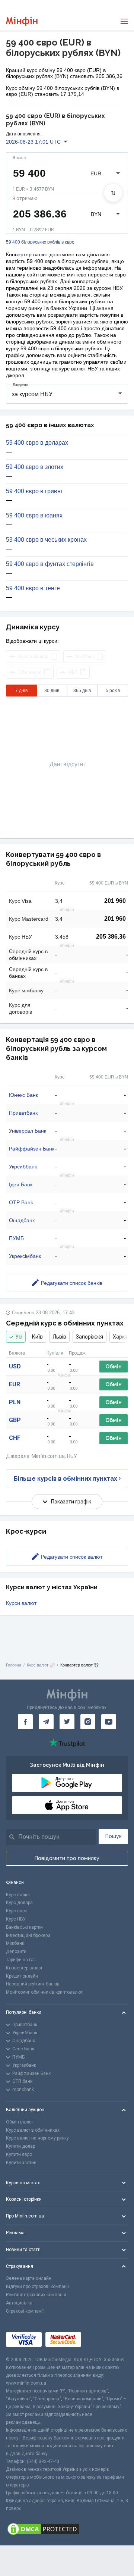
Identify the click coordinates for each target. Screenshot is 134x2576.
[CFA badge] (101, 2340)
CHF (15, 1438)
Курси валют (21, 1603)
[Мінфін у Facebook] (25, 1722)
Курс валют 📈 (41, 1665)
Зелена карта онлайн (29, 2278)
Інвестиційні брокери (28, 1935)
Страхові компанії (25, 2311)
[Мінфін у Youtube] (109, 1722)
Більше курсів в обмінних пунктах (66, 1479)
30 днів (52, 691)
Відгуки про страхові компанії (37, 2287)
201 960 (115, 901)
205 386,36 (111, 937)
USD (15, 1366)
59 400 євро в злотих (35, 467)
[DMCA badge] (67, 2529)
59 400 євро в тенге (33, 588)
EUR (15, 1384)
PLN (15, 1402)
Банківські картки (24, 1927)
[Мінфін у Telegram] (46, 1722)
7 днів (21, 691)
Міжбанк (15, 1943)
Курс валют (18, 1895)
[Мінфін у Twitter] (67, 1722)
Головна (14, 1665)
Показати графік (71, 1502)
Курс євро (17, 1911)
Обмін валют (20, 2122)
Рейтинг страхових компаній (36, 2295)
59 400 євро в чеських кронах (46, 540)
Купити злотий (21, 2163)
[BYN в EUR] (113, 193)
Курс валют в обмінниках (33, 2130)
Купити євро (19, 2154)
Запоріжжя (90, 1337)
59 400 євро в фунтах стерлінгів (50, 564)
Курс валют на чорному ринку (37, 2138)
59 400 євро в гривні (34, 491)
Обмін (114, 1367)
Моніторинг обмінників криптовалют (44, 1992)
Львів (59, 1337)
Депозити (16, 1951)
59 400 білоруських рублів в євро (40, 242)
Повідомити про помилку (67, 1858)
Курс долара (19, 1903)
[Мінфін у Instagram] (88, 1722)
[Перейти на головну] (22, 21)
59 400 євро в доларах (37, 443)
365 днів (82, 691)
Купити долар (20, 2146)
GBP (15, 1420)
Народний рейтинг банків (33, 1984)
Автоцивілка (19, 2303)
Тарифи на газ (21, 1960)
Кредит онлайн (22, 1976)
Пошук (114, 1836)
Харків (121, 1337)
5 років (113, 691)
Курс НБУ (16, 1919)
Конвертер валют (24, 1968)
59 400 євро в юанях (34, 516)
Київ (37, 1337)
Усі (19, 1337)
